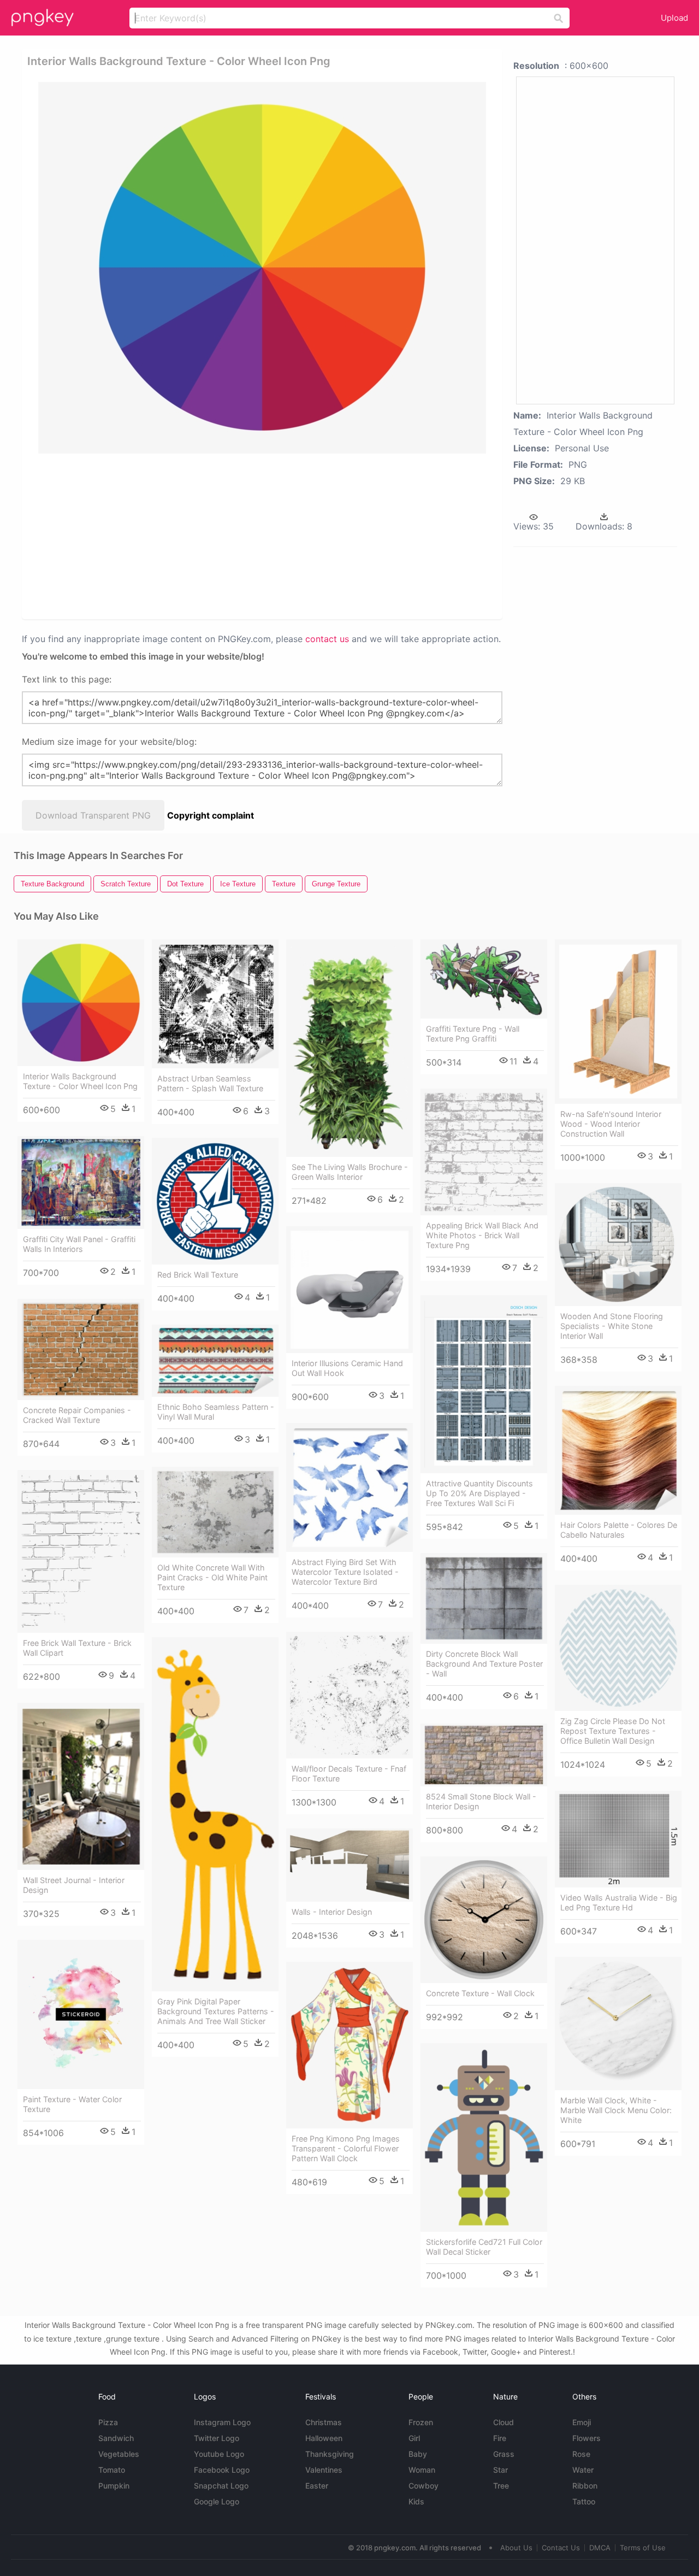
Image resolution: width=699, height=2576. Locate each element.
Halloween (324, 2438)
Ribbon (585, 2486)
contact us (327, 639)
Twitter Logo (217, 2438)
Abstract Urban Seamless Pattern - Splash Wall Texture (210, 1083)
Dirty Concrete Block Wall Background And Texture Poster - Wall (484, 1664)
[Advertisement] (264, 536)
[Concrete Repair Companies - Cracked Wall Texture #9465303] (81, 1349)
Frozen (421, 2422)
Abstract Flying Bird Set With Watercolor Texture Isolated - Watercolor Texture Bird (345, 1572)
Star (500, 2470)
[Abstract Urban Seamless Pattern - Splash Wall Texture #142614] (215, 1004)
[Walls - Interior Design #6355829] (349, 1865)
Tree (501, 2486)
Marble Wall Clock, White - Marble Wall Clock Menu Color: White (616, 2110)
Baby (418, 2454)
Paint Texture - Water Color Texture (72, 2104)
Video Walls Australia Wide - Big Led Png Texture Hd (619, 1902)
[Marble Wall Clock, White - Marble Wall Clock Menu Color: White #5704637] (618, 2024)
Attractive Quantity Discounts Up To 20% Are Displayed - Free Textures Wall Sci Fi (479, 1493)
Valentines (324, 2470)
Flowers (587, 2438)
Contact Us (561, 2548)
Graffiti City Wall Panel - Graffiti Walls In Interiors (79, 1244)
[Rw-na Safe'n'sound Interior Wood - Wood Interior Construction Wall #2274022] (618, 1022)
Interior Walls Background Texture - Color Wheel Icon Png (80, 1081)
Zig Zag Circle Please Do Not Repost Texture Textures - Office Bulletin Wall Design (613, 1731)
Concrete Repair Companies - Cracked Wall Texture (77, 1415)
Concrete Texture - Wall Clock (480, 1993)
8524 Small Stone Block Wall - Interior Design (481, 1801)
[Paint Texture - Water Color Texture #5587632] (81, 2015)
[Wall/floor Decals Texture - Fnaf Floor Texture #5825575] (349, 1695)
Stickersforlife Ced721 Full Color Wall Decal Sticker (484, 2247)
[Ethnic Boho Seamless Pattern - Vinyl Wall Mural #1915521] (215, 1361)
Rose (581, 2454)
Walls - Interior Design (332, 1912)
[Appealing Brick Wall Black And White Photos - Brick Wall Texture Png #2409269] (484, 1152)
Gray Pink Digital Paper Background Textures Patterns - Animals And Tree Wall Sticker (216, 2011)
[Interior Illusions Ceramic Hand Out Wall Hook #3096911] (349, 1290)
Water (583, 2470)
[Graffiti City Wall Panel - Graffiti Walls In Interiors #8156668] (81, 1183)
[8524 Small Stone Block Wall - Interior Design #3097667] (484, 1755)
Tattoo (584, 2501)
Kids (416, 2501)
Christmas (324, 2422)
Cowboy (423, 2486)
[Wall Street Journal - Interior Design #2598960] (81, 1786)
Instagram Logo (222, 2422)
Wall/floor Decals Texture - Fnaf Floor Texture (349, 1774)
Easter (317, 2486)
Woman (422, 2470)
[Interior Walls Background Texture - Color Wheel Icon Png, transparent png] (262, 268)
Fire (500, 2438)
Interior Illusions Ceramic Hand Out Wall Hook (347, 1368)
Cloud (503, 2422)
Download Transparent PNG (93, 815)
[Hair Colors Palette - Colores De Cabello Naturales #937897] (618, 1450)
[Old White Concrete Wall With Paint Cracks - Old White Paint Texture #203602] (215, 1512)
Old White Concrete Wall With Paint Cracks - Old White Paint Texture (212, 1577)
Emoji (582, 2422)
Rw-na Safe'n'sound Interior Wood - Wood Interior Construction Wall (611, 1124)
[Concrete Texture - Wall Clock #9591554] (484, 1920)
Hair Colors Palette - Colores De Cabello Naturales (619, 1530)
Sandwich (116, 2438)
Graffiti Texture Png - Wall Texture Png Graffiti (473, 1034)
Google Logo (217, 2501)
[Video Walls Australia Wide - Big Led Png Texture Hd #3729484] (618, 1839)
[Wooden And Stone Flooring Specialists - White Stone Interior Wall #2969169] (618, 1245)
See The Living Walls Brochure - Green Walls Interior (350, 1172)
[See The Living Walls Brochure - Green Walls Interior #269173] (349, 1048)
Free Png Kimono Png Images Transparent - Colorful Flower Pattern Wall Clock (346, 2148)
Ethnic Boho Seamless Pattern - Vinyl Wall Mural (216, 1412)
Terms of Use (643, 2548)
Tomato (112, 2470)
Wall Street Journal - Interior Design (74, 1885)
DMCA (600, 2548)
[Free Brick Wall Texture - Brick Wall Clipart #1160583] (81, 1551)
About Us (516, 2548)
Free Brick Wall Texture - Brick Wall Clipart (77, 1648)
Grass (504, 2454)
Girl (414, 2438)
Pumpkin (114, 2486)
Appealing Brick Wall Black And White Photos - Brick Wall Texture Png (482, 1235)
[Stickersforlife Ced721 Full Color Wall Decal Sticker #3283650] (484, 2137)
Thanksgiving (330, 2454)
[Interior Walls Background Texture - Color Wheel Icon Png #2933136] (81, 1003)
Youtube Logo (219, 2454)
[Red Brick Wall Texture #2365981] (215, 1201)
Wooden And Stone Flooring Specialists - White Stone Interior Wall (612, 1326)
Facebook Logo (222, 2470)
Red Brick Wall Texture (198, 1275)
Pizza (108, 2422)
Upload (674, 18)
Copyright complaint (211, 815)
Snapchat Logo (221, 2486)
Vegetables (119, 2454)
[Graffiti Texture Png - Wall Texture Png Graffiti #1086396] (484, 979)
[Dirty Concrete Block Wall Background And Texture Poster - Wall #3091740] (484, 1598)
